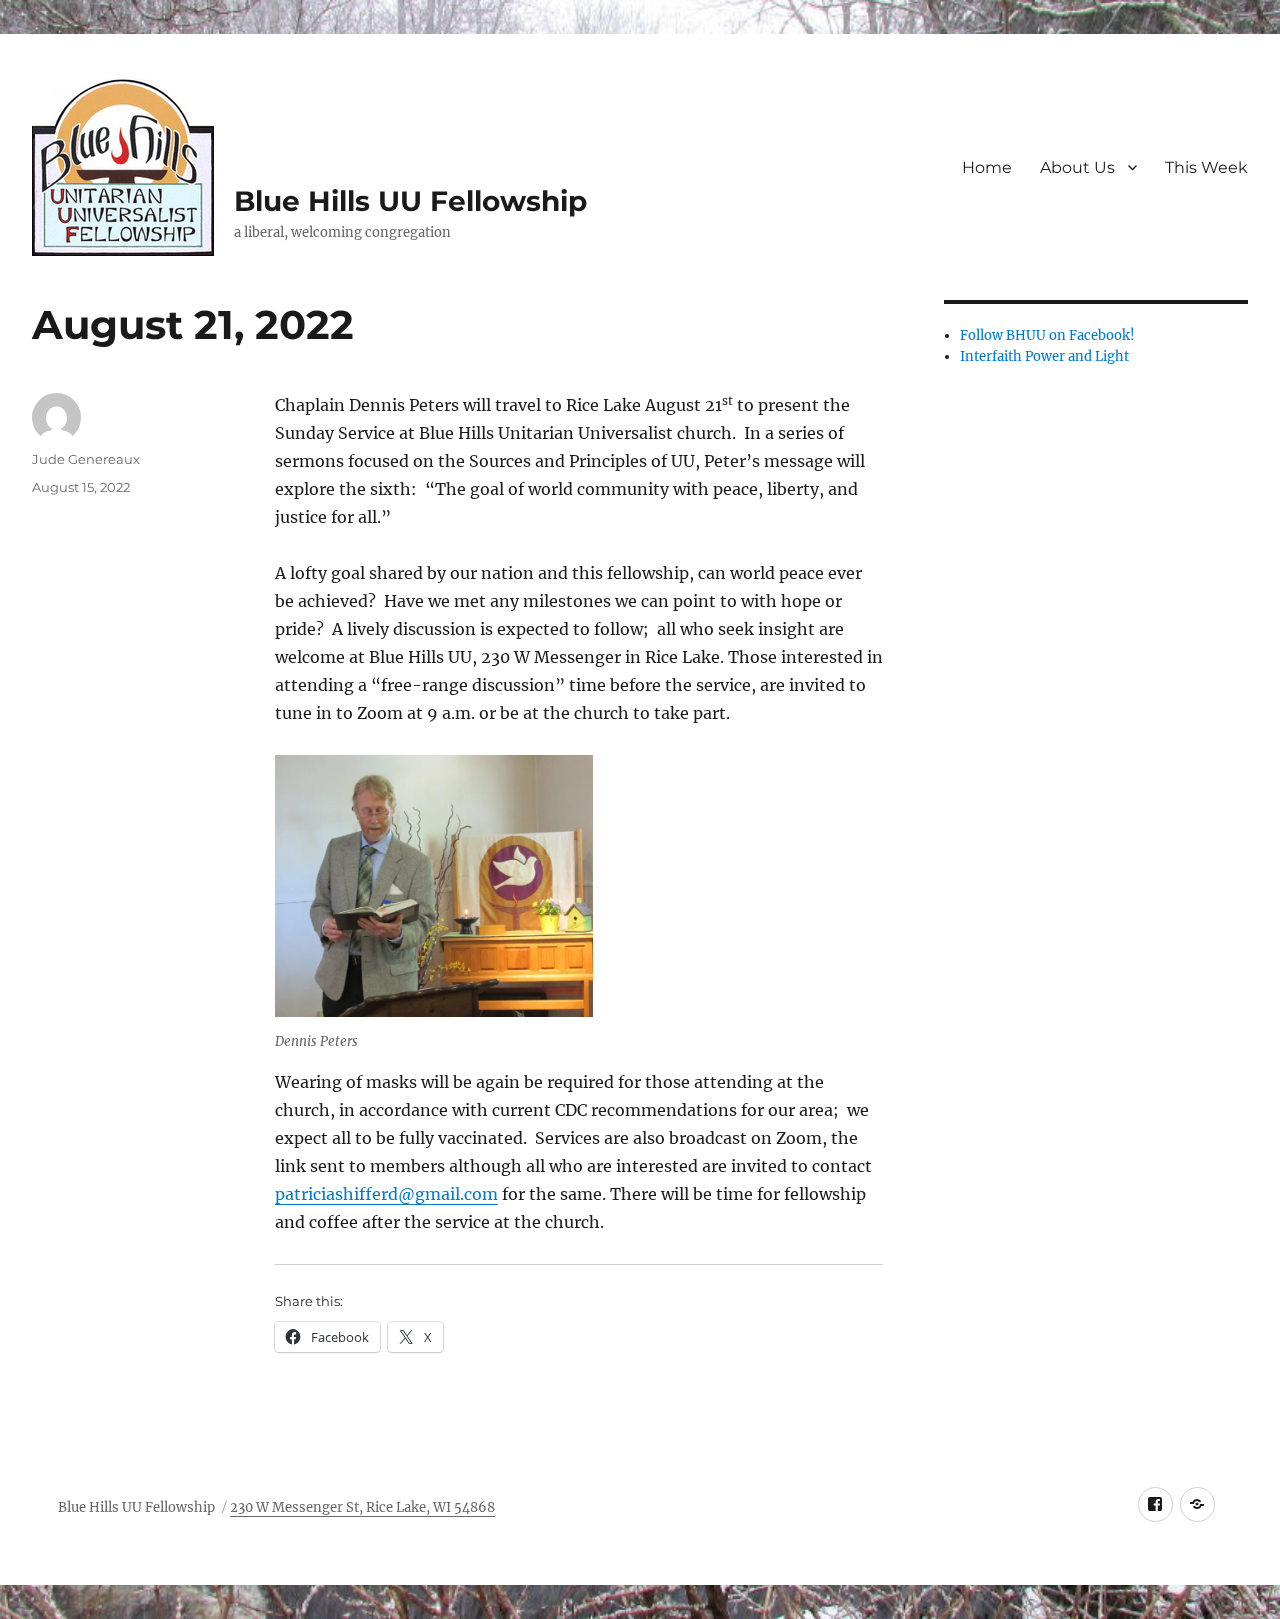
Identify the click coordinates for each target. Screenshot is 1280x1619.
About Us (1077, 167)
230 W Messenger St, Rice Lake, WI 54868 (362, 1507)
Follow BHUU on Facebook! (1047, 335)
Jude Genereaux (86, 459)
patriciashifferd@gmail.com (386, 1194)
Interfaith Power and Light (1044, 356)
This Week (1206, 167)
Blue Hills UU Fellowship (410, 201)
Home (987, 167)
